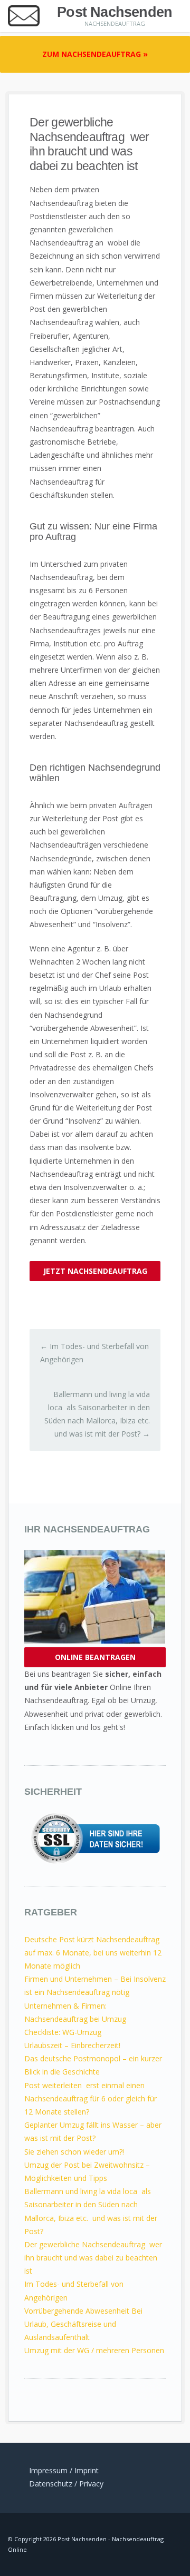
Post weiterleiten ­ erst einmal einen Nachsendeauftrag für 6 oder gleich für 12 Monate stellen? (91, 2098)
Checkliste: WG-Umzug (63, 2032)
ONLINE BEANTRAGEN (95, 1657)
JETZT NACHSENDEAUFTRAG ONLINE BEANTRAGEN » (95, 1274)
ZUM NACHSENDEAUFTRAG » (95, 54)
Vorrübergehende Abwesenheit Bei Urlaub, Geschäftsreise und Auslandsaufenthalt (83, 2324)
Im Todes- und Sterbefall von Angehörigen (94, 1353)
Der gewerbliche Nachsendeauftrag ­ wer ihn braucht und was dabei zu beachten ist (93, 2258)
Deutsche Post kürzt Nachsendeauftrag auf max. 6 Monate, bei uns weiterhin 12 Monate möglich (93, 1953)
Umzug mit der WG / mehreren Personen (94, 2350)
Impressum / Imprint (64, 2470)
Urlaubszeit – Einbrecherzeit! (72, 2045)
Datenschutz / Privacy (66, 2484)
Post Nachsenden (115, 12)
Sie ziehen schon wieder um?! (74, 2152)
